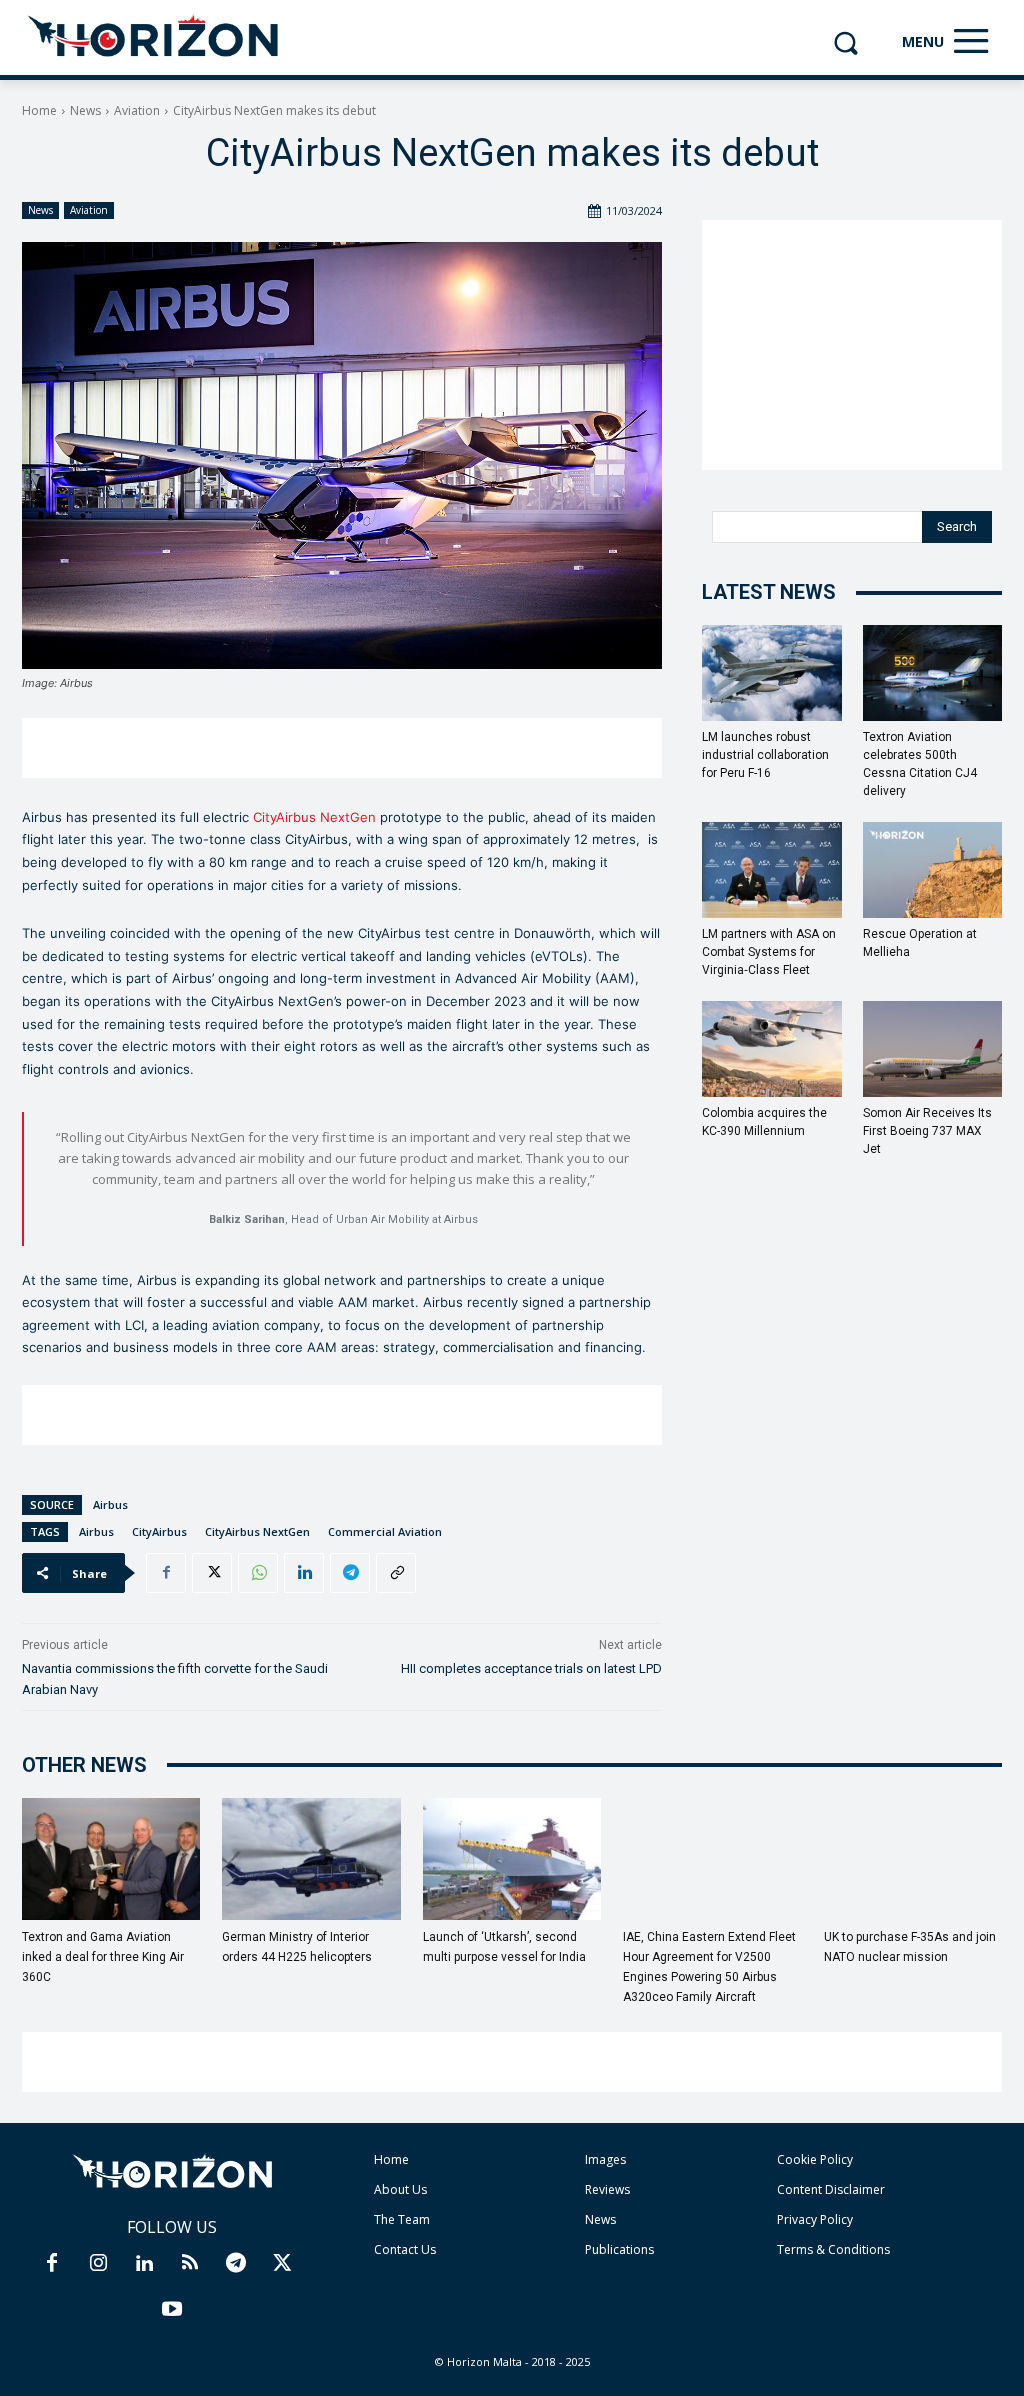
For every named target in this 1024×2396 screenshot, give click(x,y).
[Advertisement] (342, 748)
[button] (845, 42)
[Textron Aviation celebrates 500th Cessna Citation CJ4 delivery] (933, 673)
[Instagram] (98, 2264)
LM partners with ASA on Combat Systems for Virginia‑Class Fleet (769, 952)
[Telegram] (350, 1573)
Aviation (137, 110)
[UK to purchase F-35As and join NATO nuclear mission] (913, 1859)
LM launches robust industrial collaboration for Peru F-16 (765, 755)
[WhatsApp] (258, 1573)
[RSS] (190, 2264)
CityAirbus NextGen (314, 817)
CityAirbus (159, 1531)
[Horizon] (154, 37)
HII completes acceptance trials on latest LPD (531, 1668)
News (85, 110)
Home (39, 110)
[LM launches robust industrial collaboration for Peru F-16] (772, 673)
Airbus (110, 1504)
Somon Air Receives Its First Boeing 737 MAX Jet (927, 1131)
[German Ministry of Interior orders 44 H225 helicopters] (311, 1859)
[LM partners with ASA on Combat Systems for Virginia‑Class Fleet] (772, 870)
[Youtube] (172, 2310)
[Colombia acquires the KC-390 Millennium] (772, 1049)
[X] (212, 1573)
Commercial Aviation (385, 1531)
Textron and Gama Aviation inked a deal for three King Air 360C (103, 1957)
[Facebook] (166, 1573)
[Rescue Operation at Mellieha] (933, 870)
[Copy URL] (396, 1573)
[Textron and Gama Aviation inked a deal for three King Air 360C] (111, 1859)
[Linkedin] (304, 1573)
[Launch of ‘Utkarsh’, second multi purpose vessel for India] (512, 1859)
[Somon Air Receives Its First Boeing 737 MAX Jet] (933, 1049)
